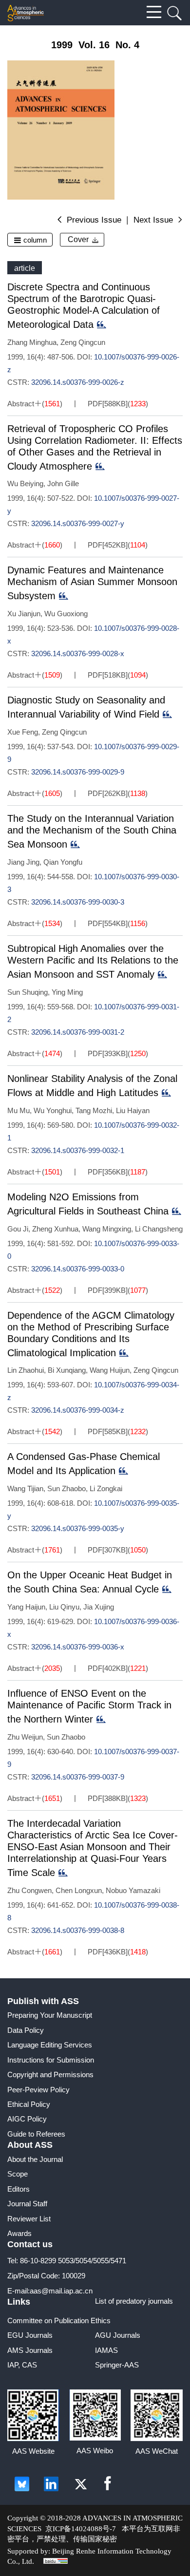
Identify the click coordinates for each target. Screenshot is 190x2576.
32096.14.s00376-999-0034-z (78, 1410)
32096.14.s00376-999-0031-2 (78, 1032)
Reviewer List (29, 2219)
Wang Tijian (25, 1488)
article (25, 268)
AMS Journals (30, 2350)
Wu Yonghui (53, 1110)
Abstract (21, 404)
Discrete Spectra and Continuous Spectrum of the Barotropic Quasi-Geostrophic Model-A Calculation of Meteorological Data (84, 306)
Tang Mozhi (94, 1110)
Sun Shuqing (28, 992)
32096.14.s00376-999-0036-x (78, 1647)
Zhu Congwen (29, 1890)
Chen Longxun (79, 1890)
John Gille (63, 483)
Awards (19, 2233)
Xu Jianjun (24, 614)
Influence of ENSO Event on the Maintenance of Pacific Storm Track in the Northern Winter (89, 1706)
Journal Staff (27, 2204)
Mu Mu (19, 1110)
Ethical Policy (29, 2104)
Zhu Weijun (25, 1737)
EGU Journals (30, 2335)
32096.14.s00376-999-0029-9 (78, 772)
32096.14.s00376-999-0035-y (78, 1528)
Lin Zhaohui (26, 1370)
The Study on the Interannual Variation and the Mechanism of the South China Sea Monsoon (92, 831)
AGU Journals (118, 2335)
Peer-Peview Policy (38, 2090)
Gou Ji (18, 1229)
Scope (18, 2174)
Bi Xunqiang (67, 1370)
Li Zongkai (106, 1488)
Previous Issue (94, 220)
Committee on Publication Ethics (59, 2320)
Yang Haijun (26, 1607)
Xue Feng (23, 732)
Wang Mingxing (107, 1229)
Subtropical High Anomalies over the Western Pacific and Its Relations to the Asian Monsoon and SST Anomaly (93, 961)
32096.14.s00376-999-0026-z (78, 382)
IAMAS (106, 2350)
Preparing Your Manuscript (50, 2015)
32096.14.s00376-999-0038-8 (78, 1930)
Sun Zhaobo (66, 1488)
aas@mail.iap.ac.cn (61, 2291)
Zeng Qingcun (83, 342)
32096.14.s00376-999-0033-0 (78, 1269)
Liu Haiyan (133, 1110)
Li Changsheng (159, 1229)
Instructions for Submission (51, 2060)
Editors (19, 2189)
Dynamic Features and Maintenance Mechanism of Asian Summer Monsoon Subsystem (92, 583)
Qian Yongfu (63, 862)
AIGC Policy (27, 2119)
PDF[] (107, 404)
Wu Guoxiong (66, 614)
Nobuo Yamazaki (133, 1890)
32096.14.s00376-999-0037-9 (78, 1777)
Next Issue (153, 220)
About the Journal (35, 2159)
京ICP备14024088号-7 (81, 2529)
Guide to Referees (36, 2134)
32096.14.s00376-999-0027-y (78, 523)
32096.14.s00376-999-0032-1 (78, 1150)
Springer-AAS (117, 2365)
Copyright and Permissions (50, 2074)
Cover (78, 239)
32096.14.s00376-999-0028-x (78, 653)
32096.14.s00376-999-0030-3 (78, 902)
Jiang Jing (23, 862)
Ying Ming (67, 992)
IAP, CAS (22, 2365)
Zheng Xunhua (55, 1229)
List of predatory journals (134, 2301)
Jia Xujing (99, 1607)
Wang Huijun (110, 1370)
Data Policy (26, 2030)
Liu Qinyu (64, 1607)
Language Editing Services (50, 2045)
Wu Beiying (25, 483)
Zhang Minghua (32, 342)
